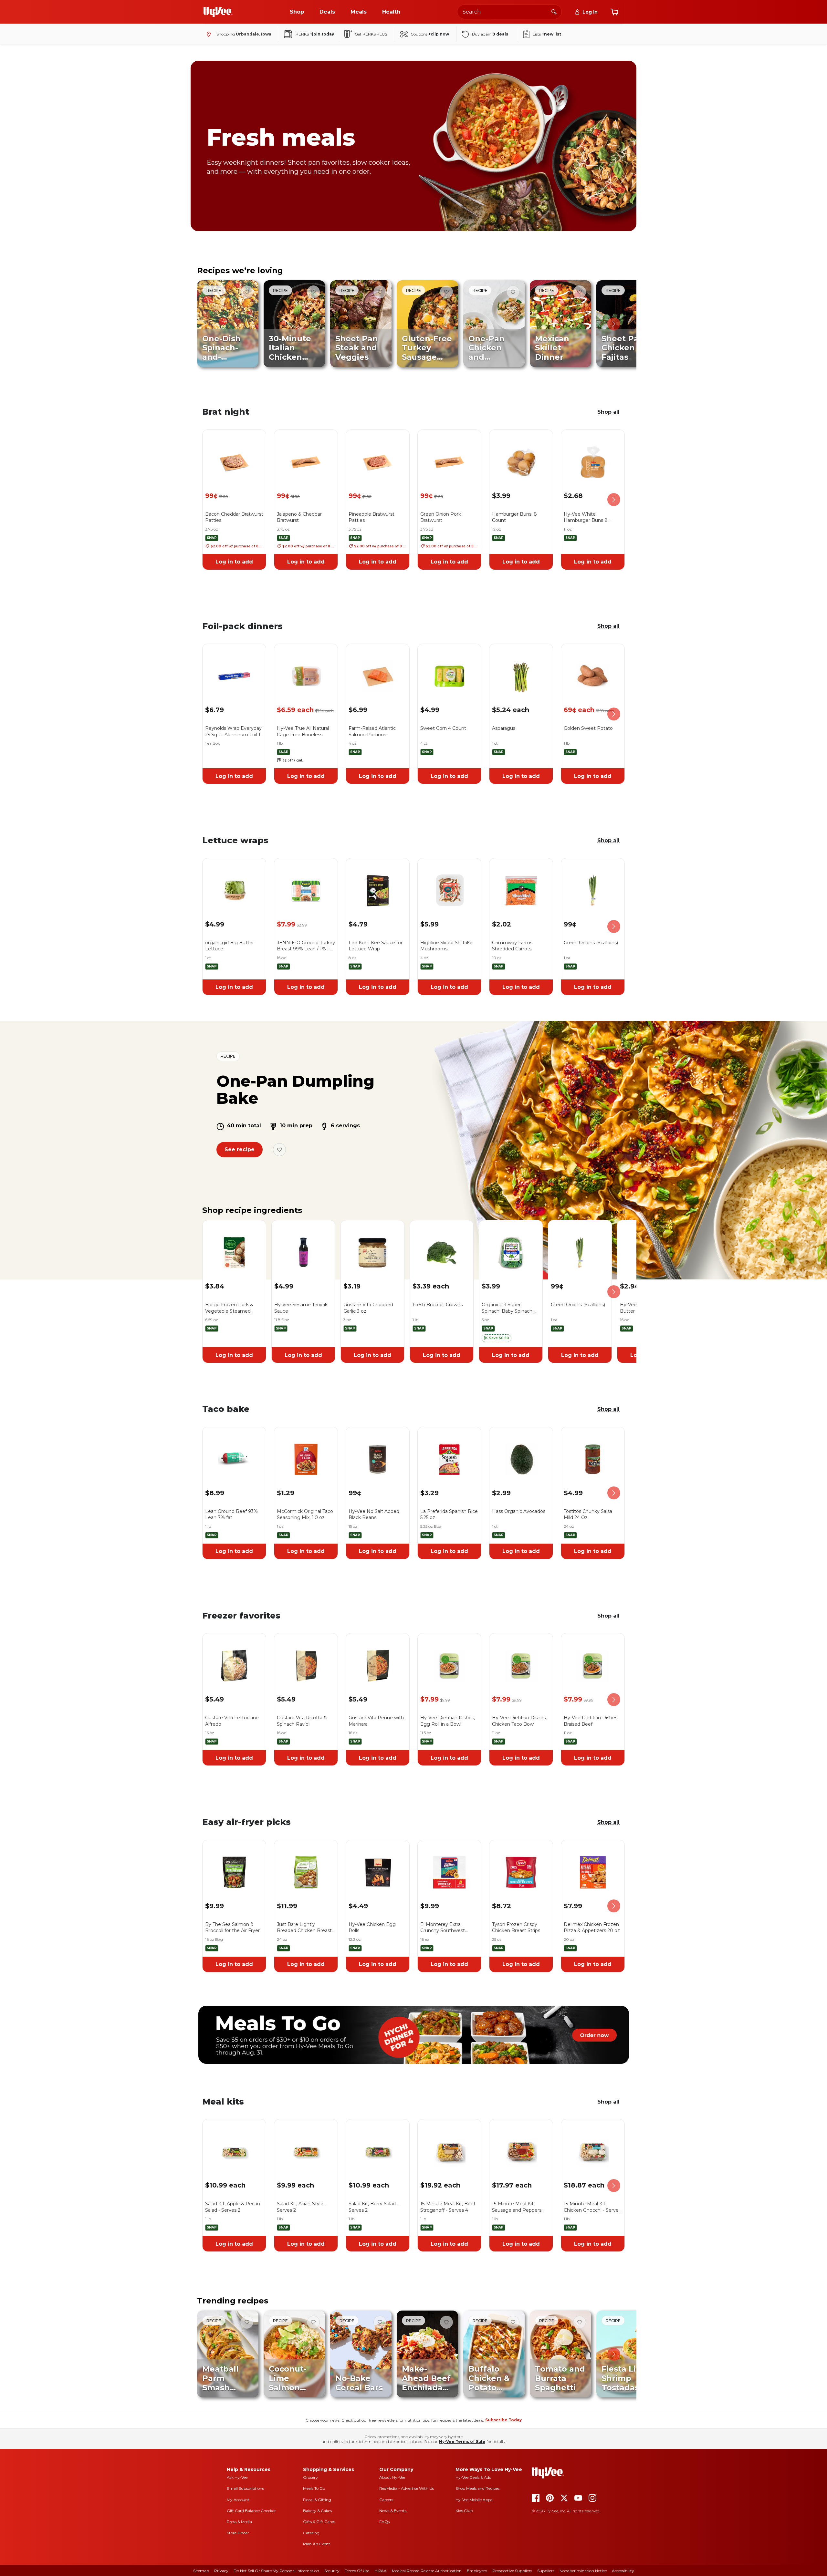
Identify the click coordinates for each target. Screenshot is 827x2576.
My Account (238, 2500)
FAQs (384, 2522)
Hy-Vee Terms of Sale (462, 2442)
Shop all (608, 412)
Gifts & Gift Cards (319, 2522)
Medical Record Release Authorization (427, 2571)
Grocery (310, 2477)
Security (332, 2571)
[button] (497, 1338)
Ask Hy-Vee (237, 2477)
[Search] (554, 12)
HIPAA (381, 2571)
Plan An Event (317, 2544)
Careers (386, 2500)
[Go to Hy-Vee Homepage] (218, 12)
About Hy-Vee (392, 2477)
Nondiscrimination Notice (583, 2571)
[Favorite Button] (247, 292)
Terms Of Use (357, 2571)
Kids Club (464, 2511)
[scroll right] (614, 324)
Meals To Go (314, 2488)
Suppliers (546, 2571)
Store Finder (238, 2533)
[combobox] (509, 12)
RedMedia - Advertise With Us (407, 2488)
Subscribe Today (503, 2420)
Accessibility (623, 2571)
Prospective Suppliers (512, 2571)
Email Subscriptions (245, 2488)
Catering (311, 2533)
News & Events (393, 2511)
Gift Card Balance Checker (251, 2511)
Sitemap (201, 2571)
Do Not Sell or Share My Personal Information (276, 2571)
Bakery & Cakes (317, 2511)
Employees (477, 2571)
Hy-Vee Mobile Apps (474, 2500)
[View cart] (614, 12)
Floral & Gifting (317, 2500)
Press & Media (239, 2522)
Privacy (221, 2571)
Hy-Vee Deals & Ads (473, 2477)
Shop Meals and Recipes (477, 2488)
